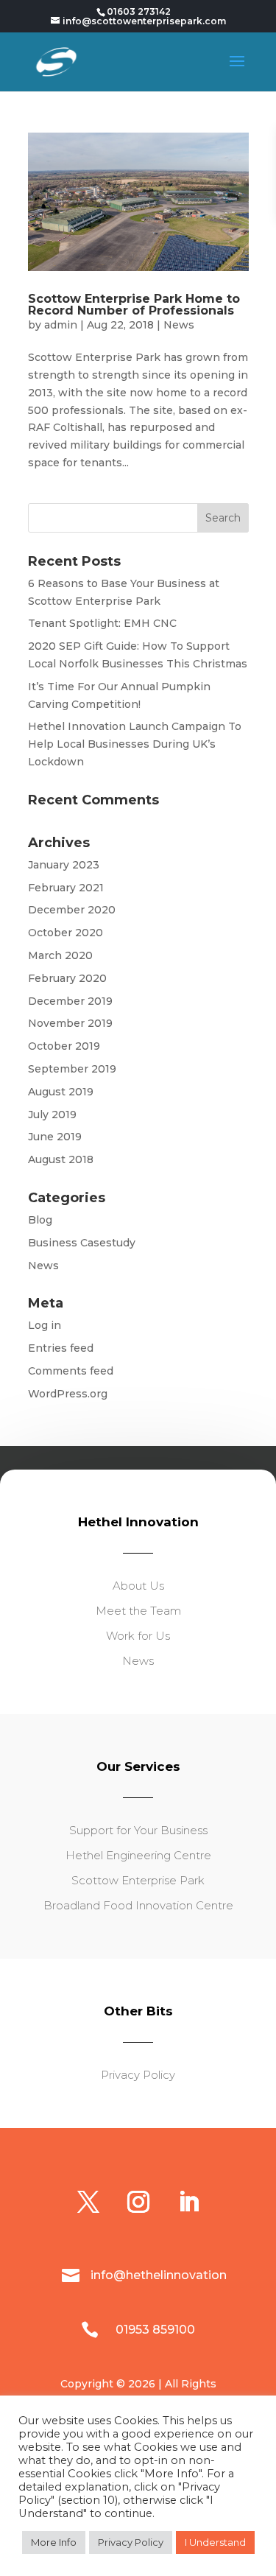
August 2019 (61, 1092)
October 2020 (66, 933)
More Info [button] (54, 2542)
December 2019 (70, 1001)
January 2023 (64, 865)
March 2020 (60, 955)
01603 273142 (139, 11)
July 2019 (52, 1115)
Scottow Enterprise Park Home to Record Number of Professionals (134, 305)
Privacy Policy (131, 2542)
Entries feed (61, 1348)
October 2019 (64, 1046)
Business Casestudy (82, 1243)
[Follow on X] (88, 2202)
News (179, 325)
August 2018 (61, 1159)
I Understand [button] (215, 2542)
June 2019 (55, 1137)
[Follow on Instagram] (138, 2202)
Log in (45, 1325)
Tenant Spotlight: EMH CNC (102, 623)
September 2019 (72, 1069)
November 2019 (70, 1023)
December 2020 (72, 910)
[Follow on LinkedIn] (188, 2202)
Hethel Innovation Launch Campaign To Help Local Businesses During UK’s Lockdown (135, 744)
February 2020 (67, 978)
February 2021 (66, 888)
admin (61, 325)
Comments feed (71, 1371)
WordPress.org (68, 1394)
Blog (40, 1220)
